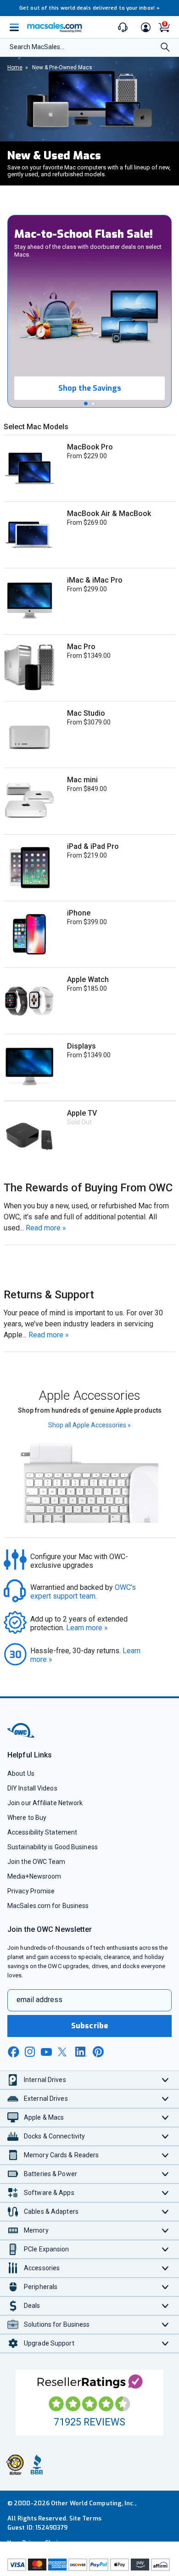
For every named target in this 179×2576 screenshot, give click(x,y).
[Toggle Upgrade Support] (165, 2343)
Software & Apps (49, 2193)
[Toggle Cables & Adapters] (165, 2212)
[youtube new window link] (46, 2052)
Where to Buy (27, 1818)
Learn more (87, 1628)
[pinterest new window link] (98, 2052)
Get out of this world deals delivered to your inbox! (89, 8)
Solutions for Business (57, 2324)
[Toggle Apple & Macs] (165, 2118)
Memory (36, 2230)
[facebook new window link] (13, 2052)
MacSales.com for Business (48, 1906)
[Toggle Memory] (165, 2231)
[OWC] (22, 1736)
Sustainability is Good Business (53, 1847)
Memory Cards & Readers (61, 2155)
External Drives (46, 2099)
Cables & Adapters (51, 2211)
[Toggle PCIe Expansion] (165, 2249)
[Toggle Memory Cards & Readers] (165, 2155)
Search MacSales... (37, 47)
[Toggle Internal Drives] (165, 2080)
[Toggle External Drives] (165, 2099)
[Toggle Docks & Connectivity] (165, 2136)
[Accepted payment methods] (89, 2566)
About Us (21, 1773)
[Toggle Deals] (165, 2306)
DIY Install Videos (32, 1788)
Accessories (42, 2268)
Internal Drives (45, 2080)
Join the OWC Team (36, 1862)
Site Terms (85, 2518)
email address (39, 2000)
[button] (86, 404)
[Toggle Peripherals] (165, 2287)
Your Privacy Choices (38, 2543)
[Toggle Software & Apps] (165, 2193)
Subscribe (89, 2026)
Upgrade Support (49, 2343)
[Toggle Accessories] (165, 2268)
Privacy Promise (31, 1891)
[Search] (165, 48)
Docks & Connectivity (54, 2136)
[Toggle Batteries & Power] (165, 2174)
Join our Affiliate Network (45, 1803)
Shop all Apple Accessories (89, 1425)
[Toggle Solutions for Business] (165, 2325)
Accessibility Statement (42, 1832)
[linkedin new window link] (81, 2052)
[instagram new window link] (30, 2052)
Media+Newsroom (34, 1876)
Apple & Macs (44, 2117)
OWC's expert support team (84, 1592)
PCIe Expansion (47, 2249)
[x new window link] (64, 2052)
